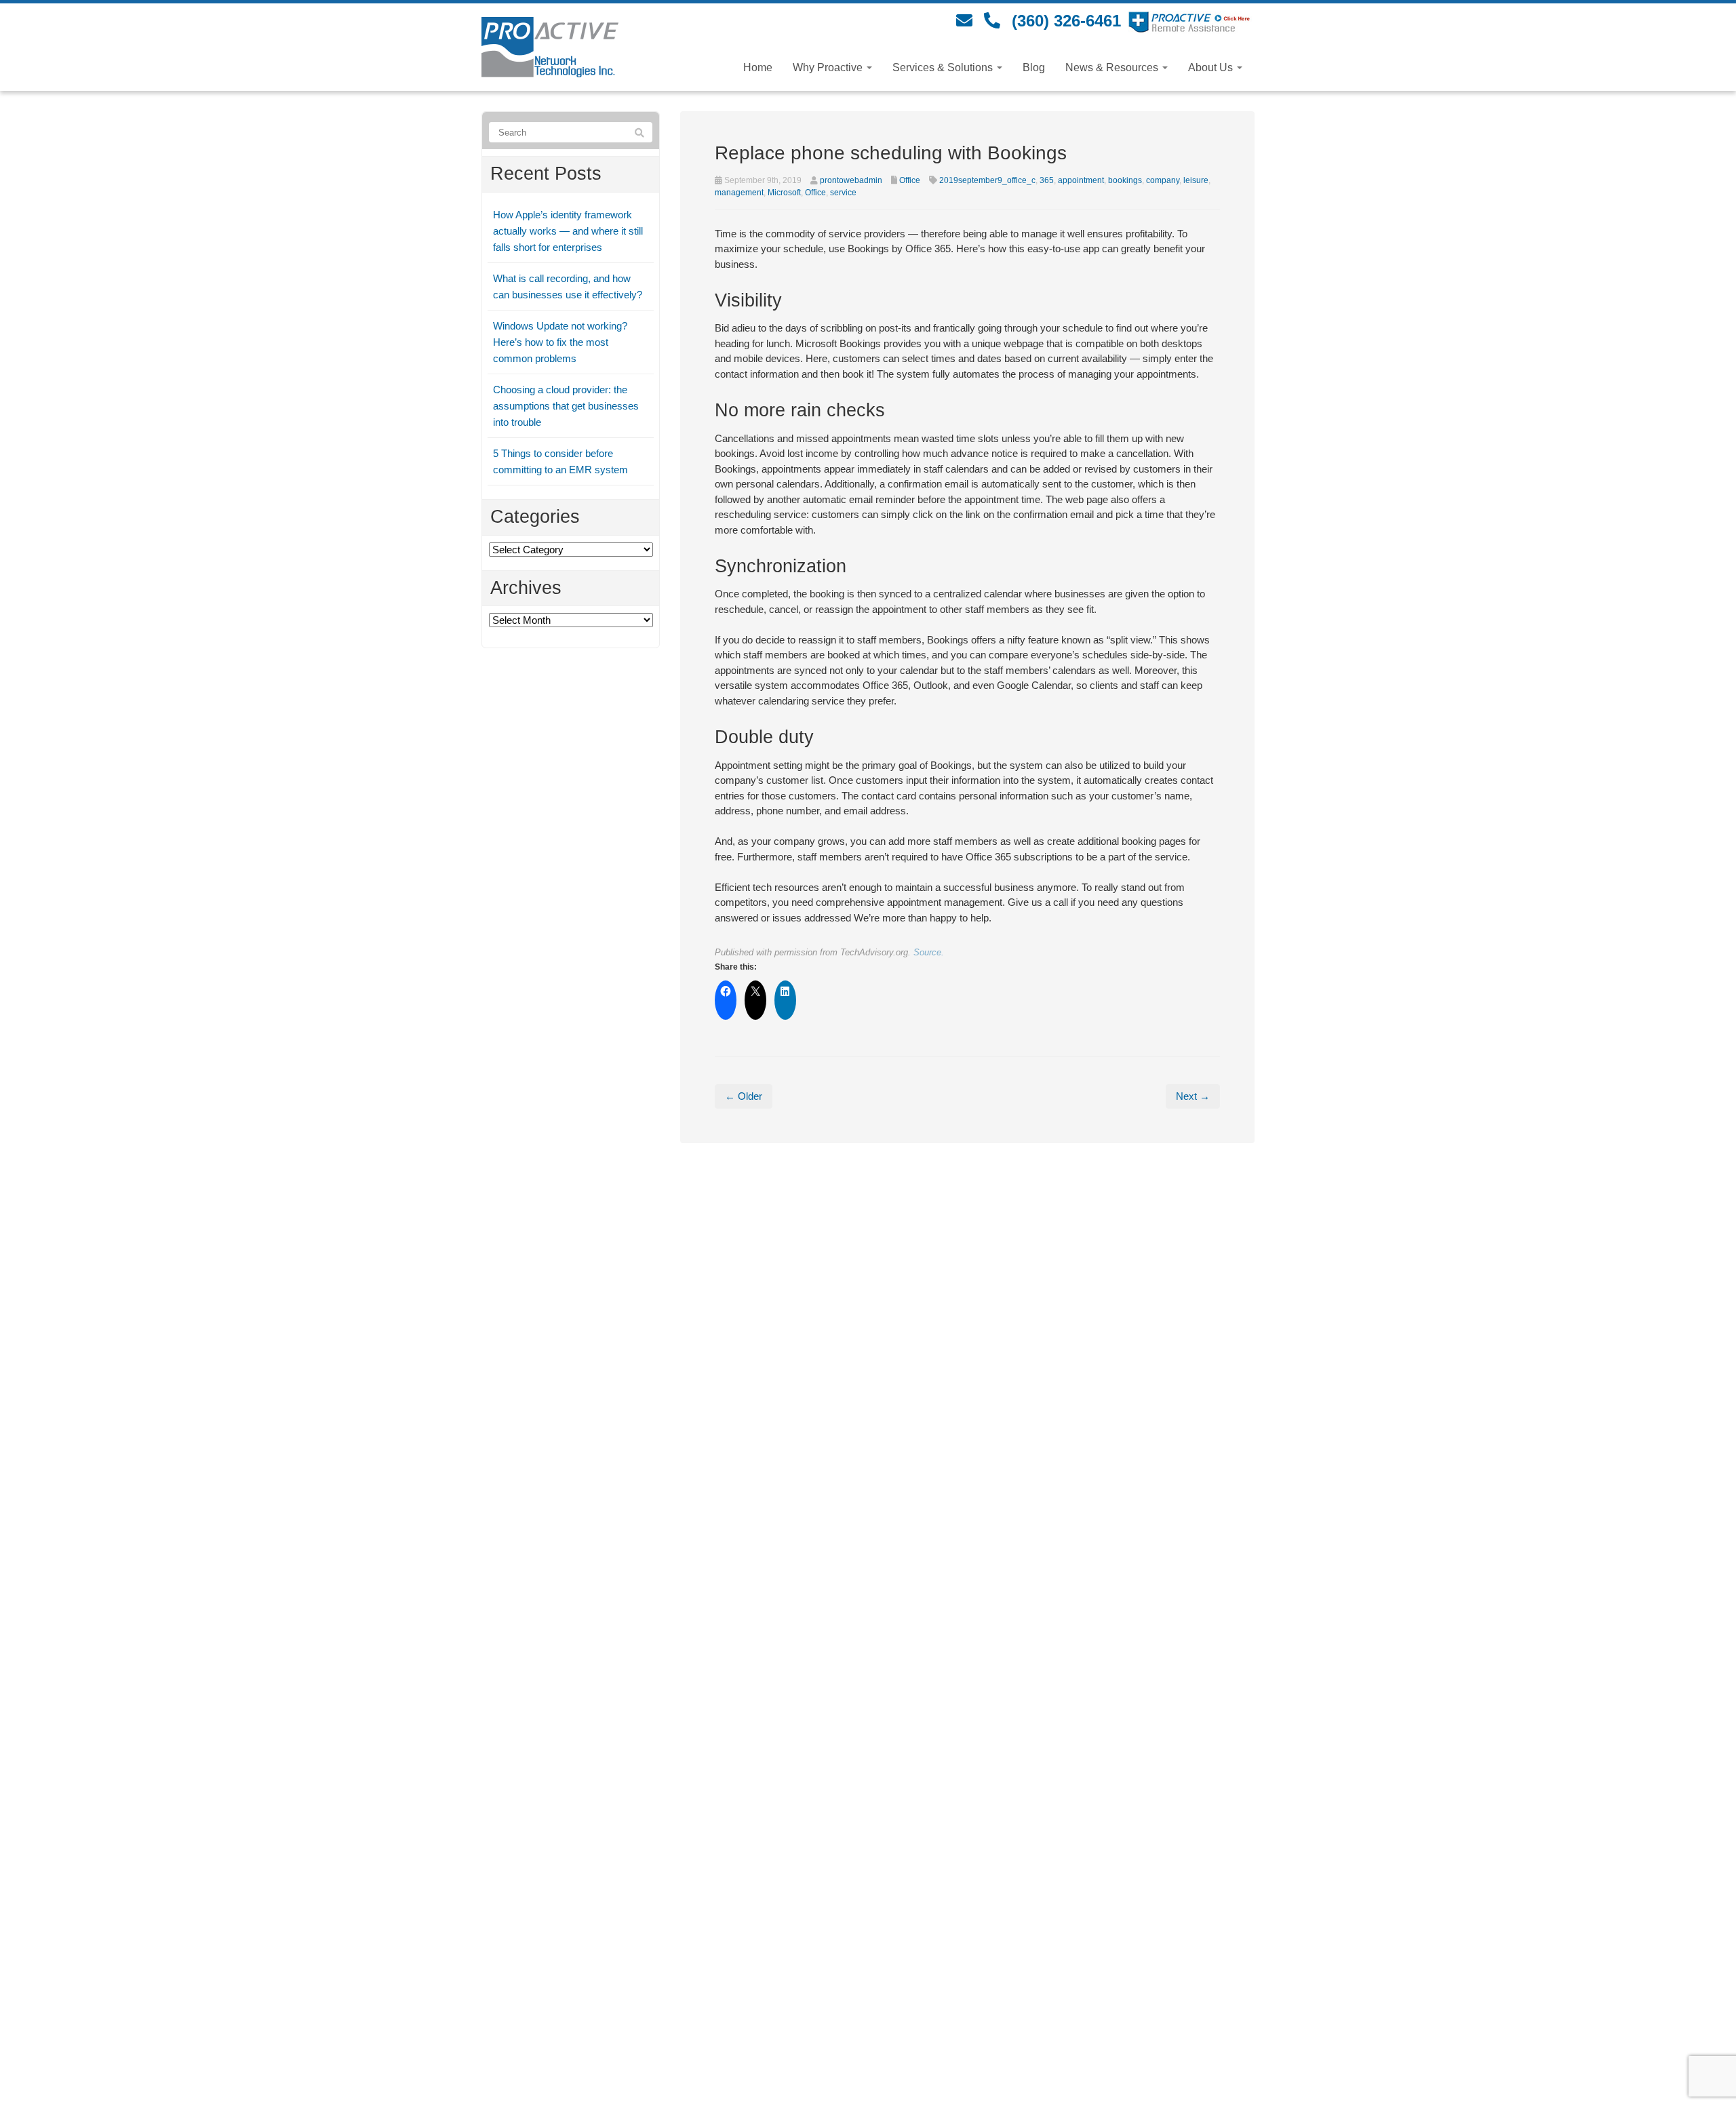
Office (910, 180)
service (843, 193)
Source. (929, 952)
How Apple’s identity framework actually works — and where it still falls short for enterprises (568, 231)
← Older (744, 1096)
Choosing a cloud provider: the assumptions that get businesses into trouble (566, 406)
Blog (1034, 67)
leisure (1196, 180)
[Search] (639, 133)
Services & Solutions (944, 67)
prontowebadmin (851, 180)
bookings (1125, 180)
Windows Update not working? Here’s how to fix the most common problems (560, 342)
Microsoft (784, 193)
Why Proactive (829, 67)
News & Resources (1113, 67)
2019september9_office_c (987, 180)
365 (1047, 180)
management (739, 193)
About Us (1212, 67)
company (1163, 180)
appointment (1081, 180)
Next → (1193, 1096)
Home (758, 67)
